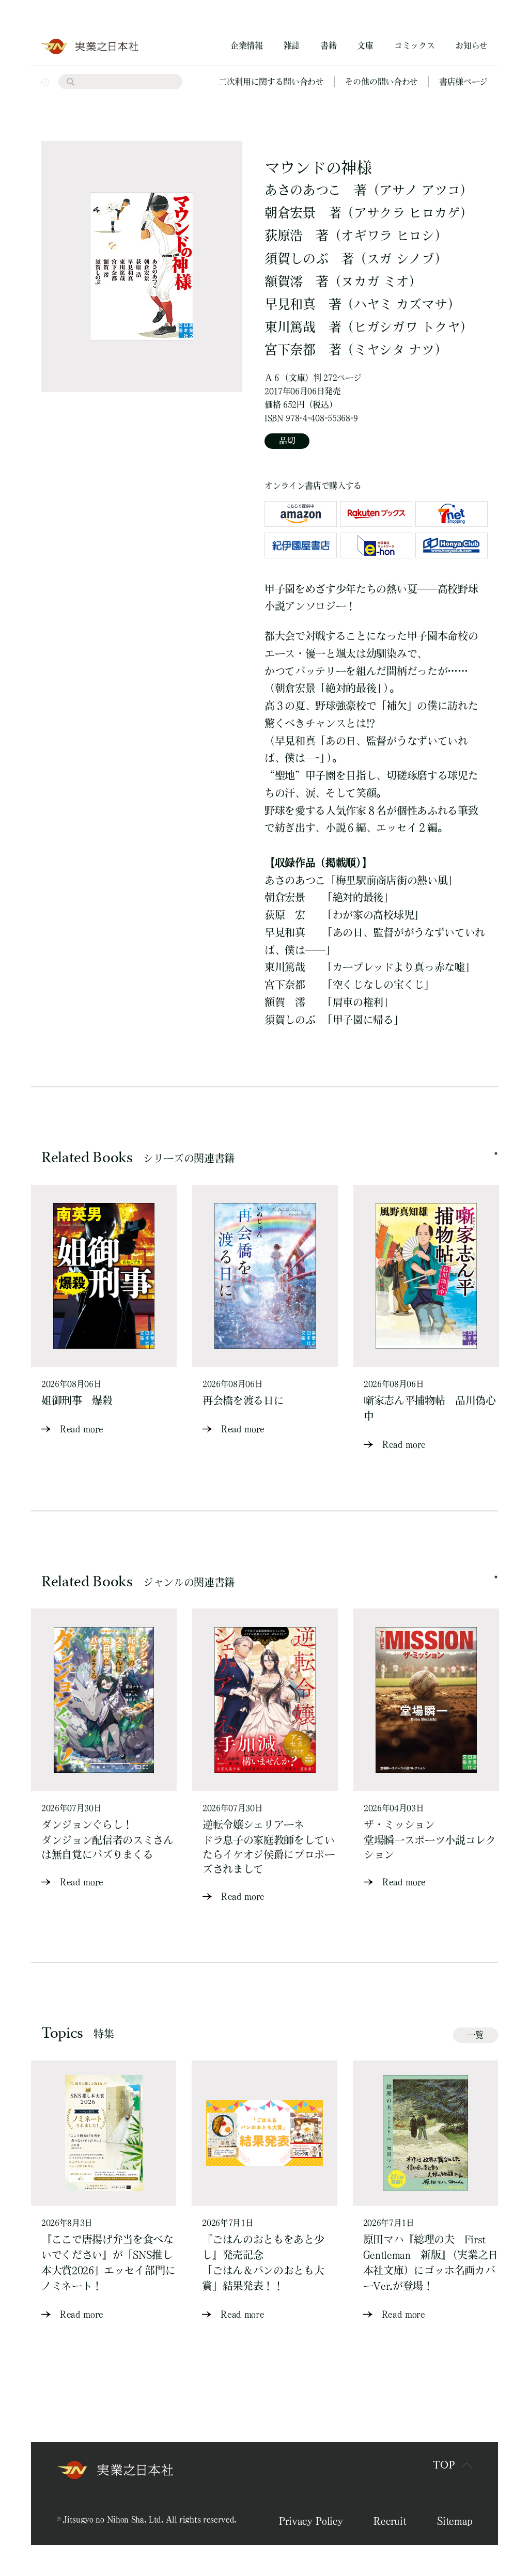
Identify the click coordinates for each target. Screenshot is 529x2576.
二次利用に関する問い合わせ (271, 82)
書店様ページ (463, 82)
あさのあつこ (303, 190)
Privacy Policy (311, 2521)
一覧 (476, 2035)
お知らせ (471, 45)
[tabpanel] (104, 1311)
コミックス (414, 45)
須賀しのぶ (296, 259)
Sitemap (455, 2521)
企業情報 (247, 45)
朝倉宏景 (290, 213)
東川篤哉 (290, 327)
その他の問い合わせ (382, 82)
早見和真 (290, 304)
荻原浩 (284, 235)
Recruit (390, 2521)
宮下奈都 (290, 349)
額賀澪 (284, 281)
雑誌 (292, 45)
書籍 (328, 45)
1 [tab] (496, 1153)
